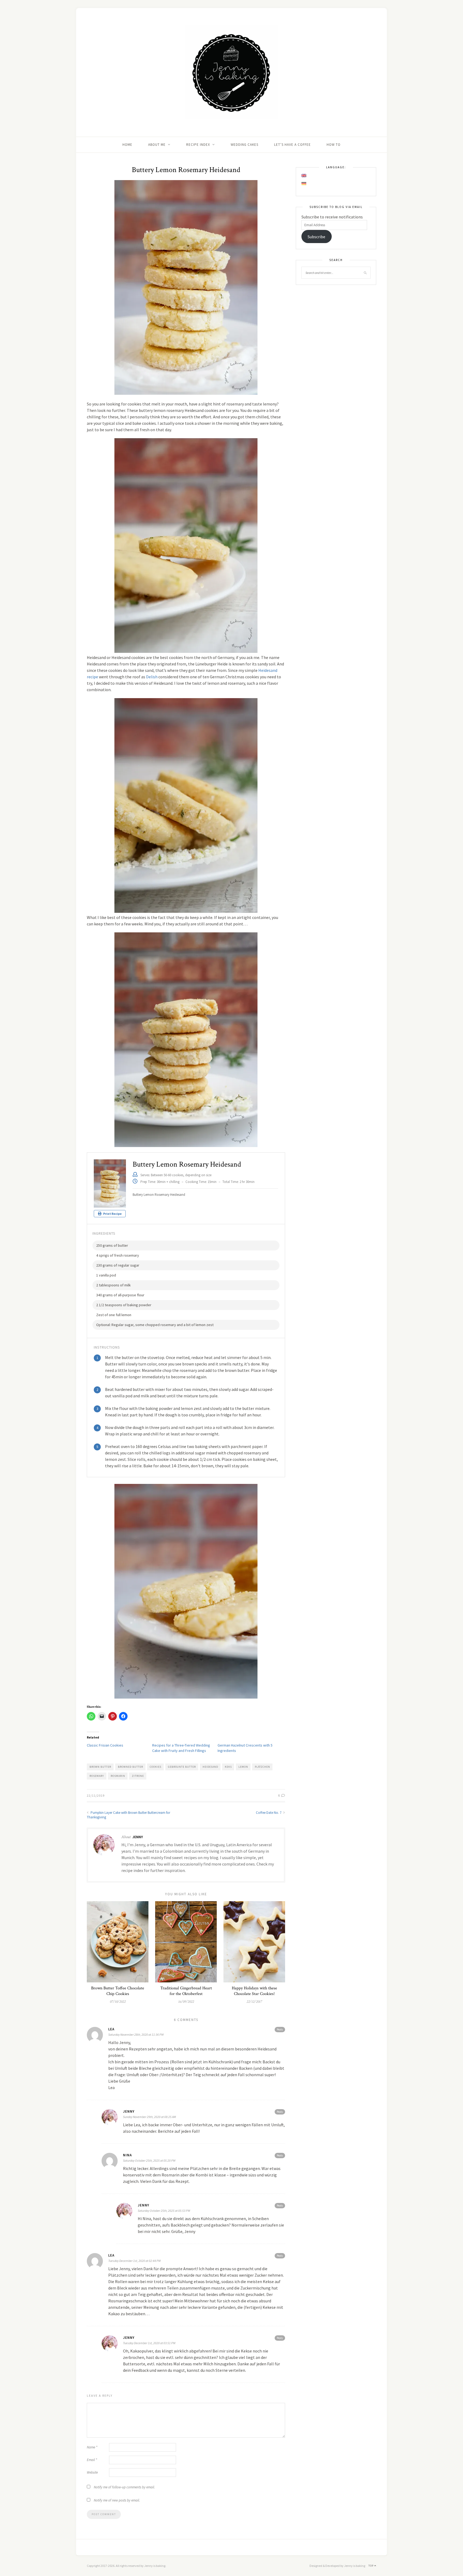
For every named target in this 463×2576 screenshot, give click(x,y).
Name (92, 2447)
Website (92, 2472)
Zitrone (138, 1776)
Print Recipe (112, 1214)
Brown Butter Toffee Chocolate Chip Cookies (118, 1991)
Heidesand (210, 1767)
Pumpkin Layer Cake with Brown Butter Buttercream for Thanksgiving (128, 1815)
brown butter (100, 1767)
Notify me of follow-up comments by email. (124, 2487)
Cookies (156, 1767)
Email (92, 2460)
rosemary (97, 1776)
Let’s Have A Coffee (292, 145)
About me (157, 145)
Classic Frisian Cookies (105, 1745)
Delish (152, 677)
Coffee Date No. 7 (269, 1813)
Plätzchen (262, 1767)
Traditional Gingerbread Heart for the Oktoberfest (186, 1991)
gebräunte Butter (182, 1767)
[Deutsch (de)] (304, 184)
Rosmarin (118, 1776)
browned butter (130, 1767)
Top (371, 2566)
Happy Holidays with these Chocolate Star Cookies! (254, 1991)
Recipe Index (198, 145)
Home (127, 145)
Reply (280, 2029)
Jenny (138, 1837)
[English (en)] (304, 176)
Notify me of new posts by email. (117, 2500)
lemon (243, 1767)
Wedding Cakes (244, 145)
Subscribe (316, 237)
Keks (228, 1767)
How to (334, 145)
